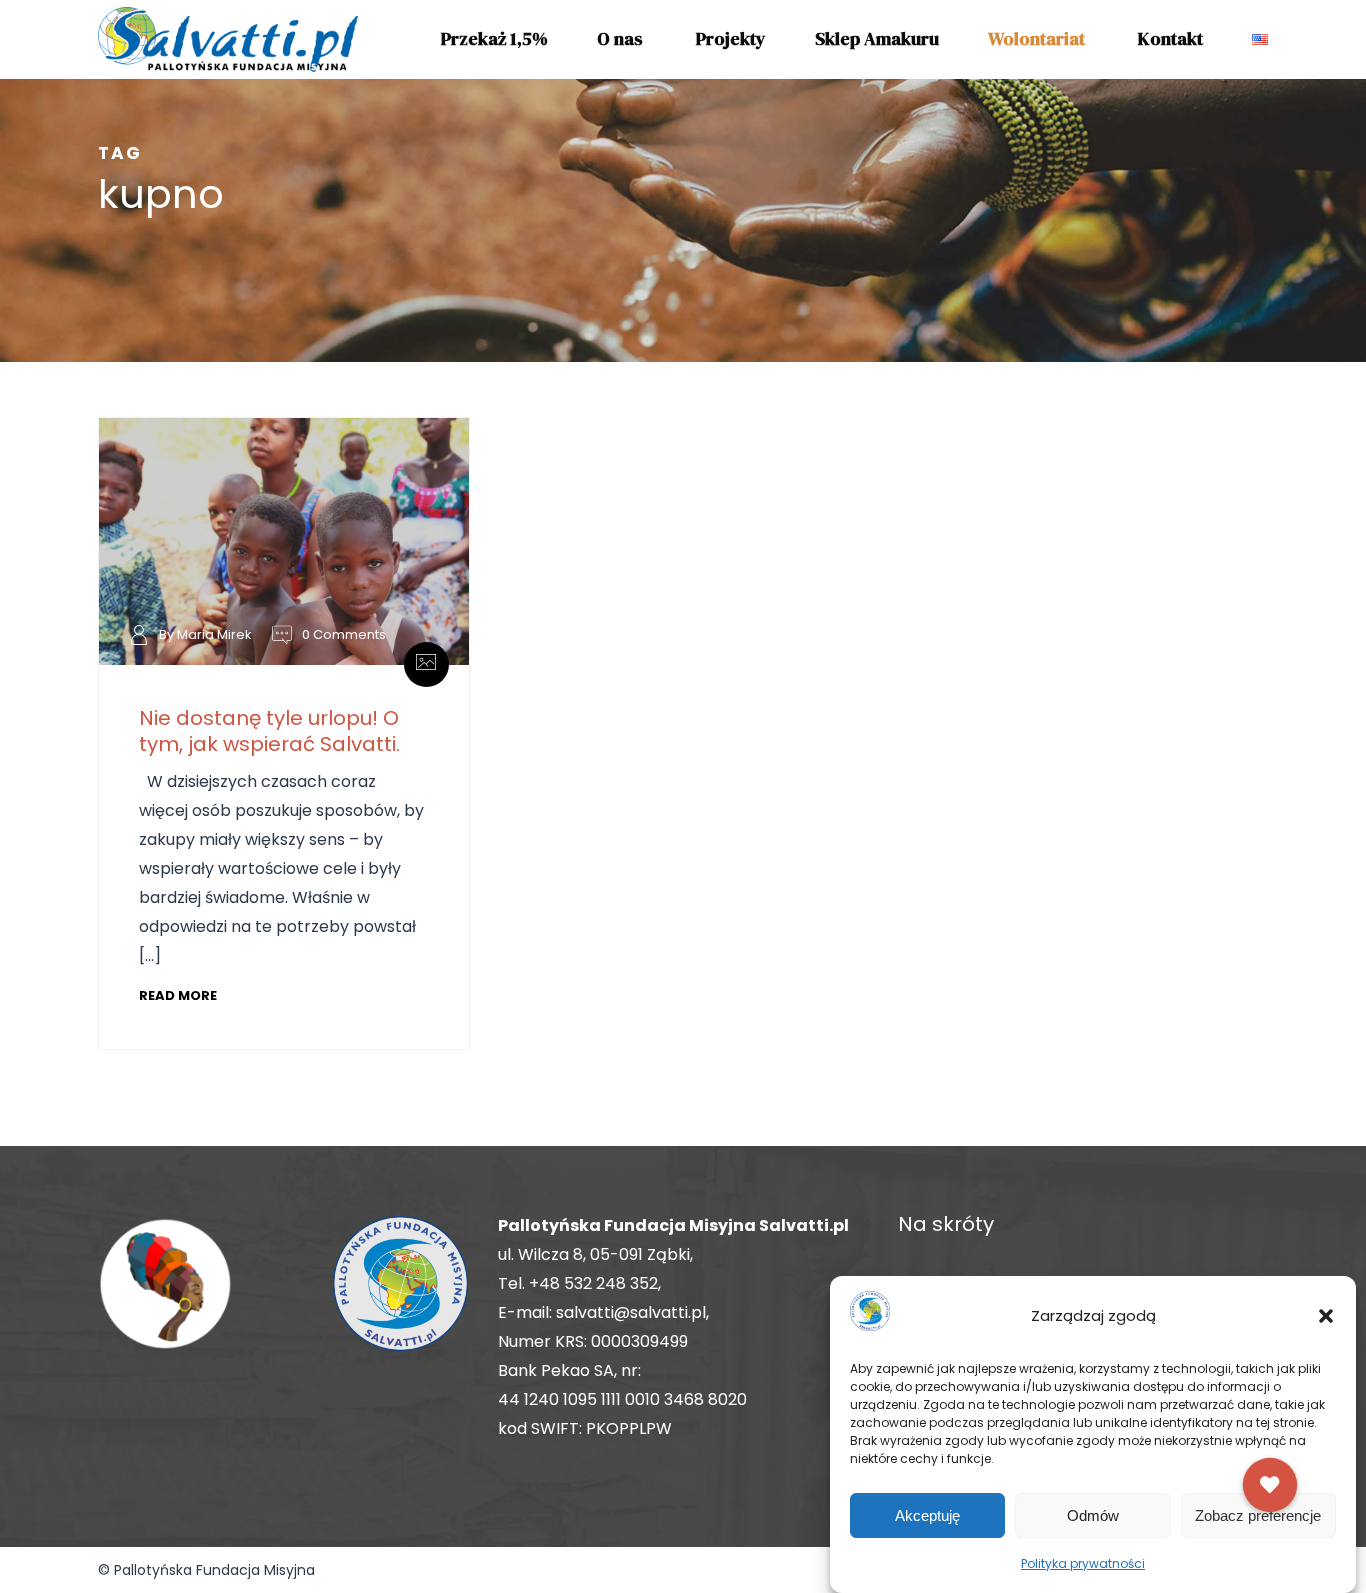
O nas (620, 38)
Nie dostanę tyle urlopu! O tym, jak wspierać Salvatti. (269, 731)
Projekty (731, 38)
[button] (1326, 1316)
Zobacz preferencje (1258, 1515)
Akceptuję (927, 1515)
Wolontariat (1036, 38)
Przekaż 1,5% (494, 38)
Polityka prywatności (1083, 1563)
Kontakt (1170, 38)
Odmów (1093, 1515)
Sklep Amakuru (877, 38)
